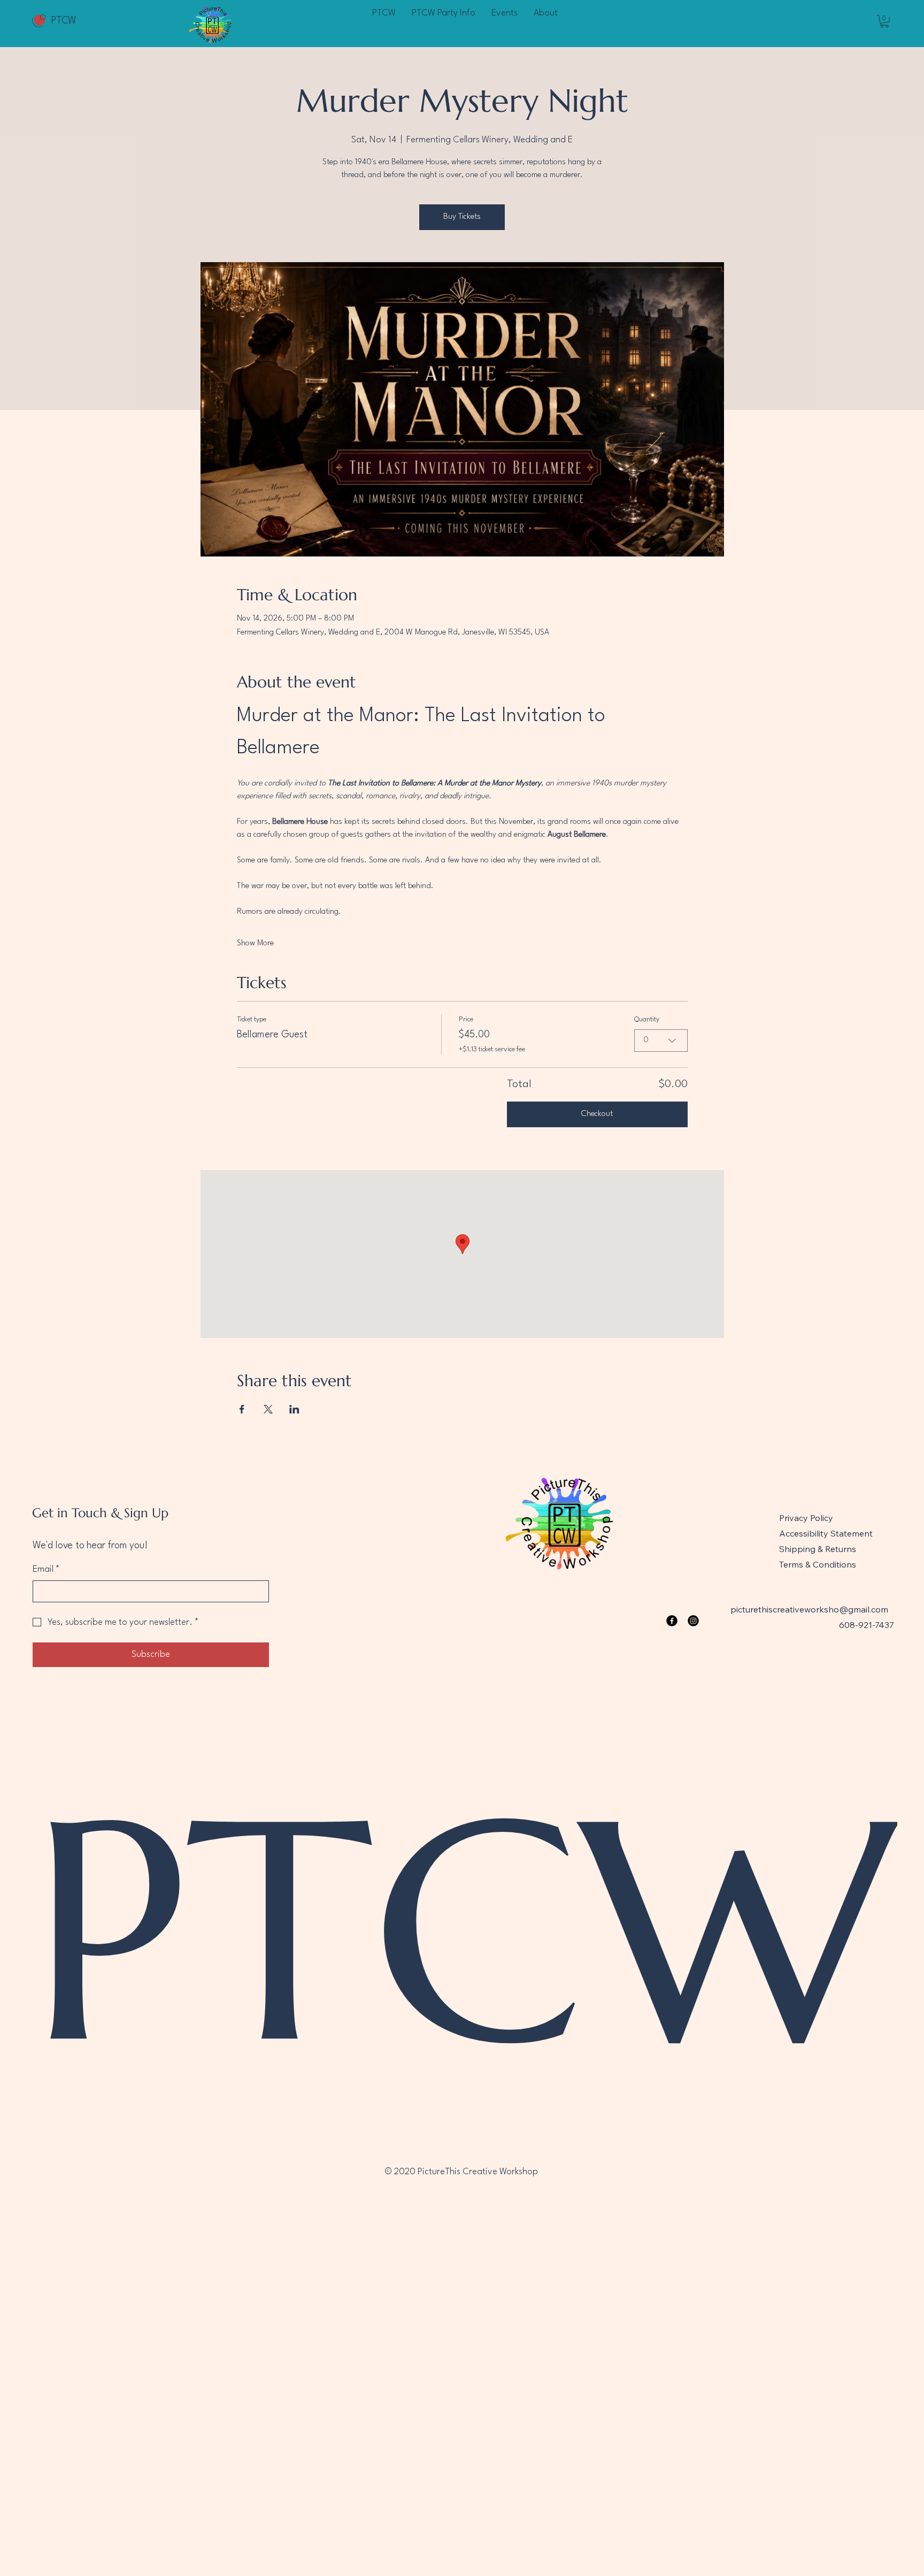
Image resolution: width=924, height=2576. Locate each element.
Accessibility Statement (826, 1533)
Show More (255, 943)
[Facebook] (672, 1621)
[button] (884, 21)
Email (46, 1569)
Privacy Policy (806, 1518)
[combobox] (661, 1041)
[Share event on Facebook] (242, 1409)
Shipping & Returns (818, 1549)
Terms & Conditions (818, 1564)
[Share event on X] (268, 1409)
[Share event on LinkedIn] (294, 1409)
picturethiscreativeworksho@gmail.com (809, 1609)
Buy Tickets (462, 217)
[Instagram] (693, 1621)
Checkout (597, 1114)
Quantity (647, 1019)
